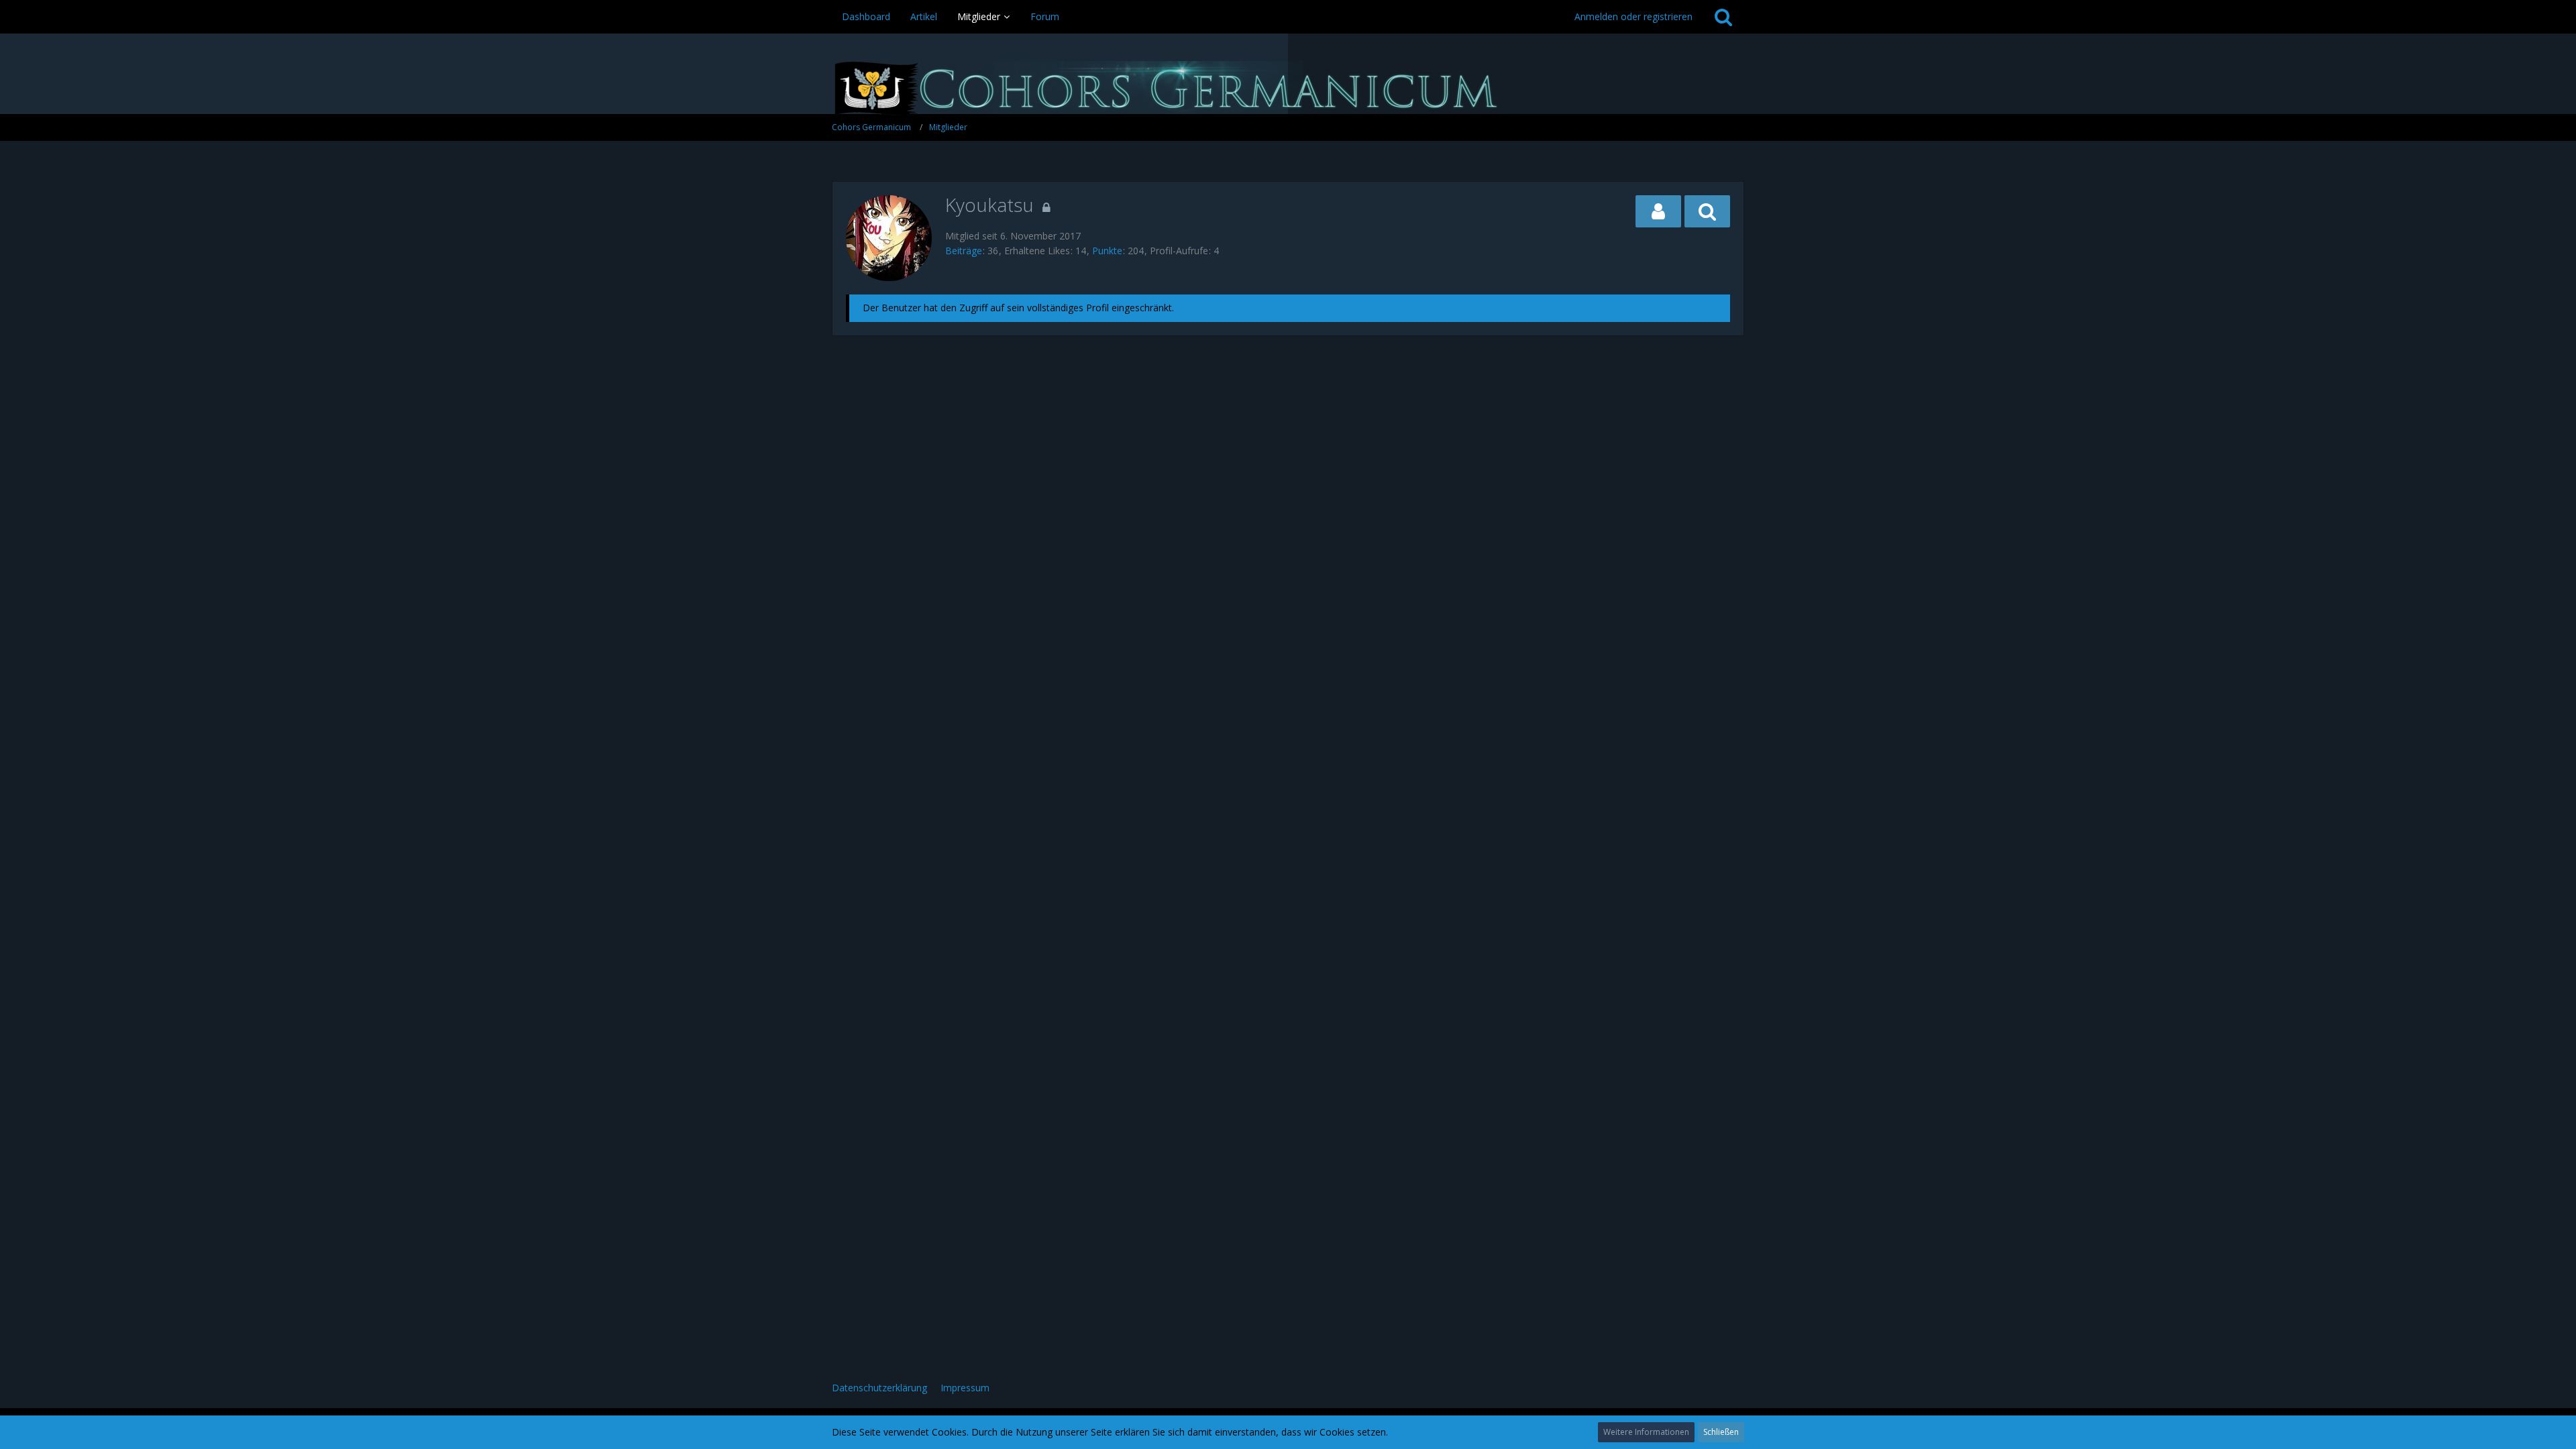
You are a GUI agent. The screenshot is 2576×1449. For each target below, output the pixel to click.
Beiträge (964, 251)
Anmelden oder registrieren (1633, 16)
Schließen (1721, 1432)
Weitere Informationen (1646, 1432)
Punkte (1107, 251)
